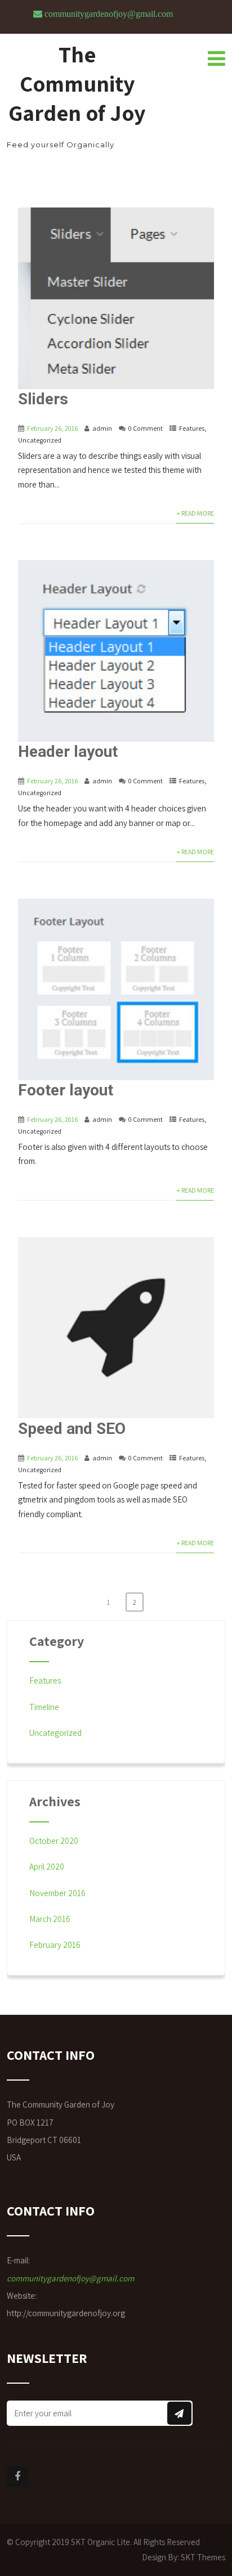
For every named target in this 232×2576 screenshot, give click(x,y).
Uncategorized (40, 440)
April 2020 (47, 1867)
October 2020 (54, 1841)
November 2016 (57, 1893)
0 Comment (146, 428)
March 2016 (50, 1919)
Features (192, 428)
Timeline (44, 1707)
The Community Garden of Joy (77, 83)
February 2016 (55, 1945)
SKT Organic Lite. (101, 2542)
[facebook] (17, 2476)
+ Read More (195, 513)
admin (102, 428)
